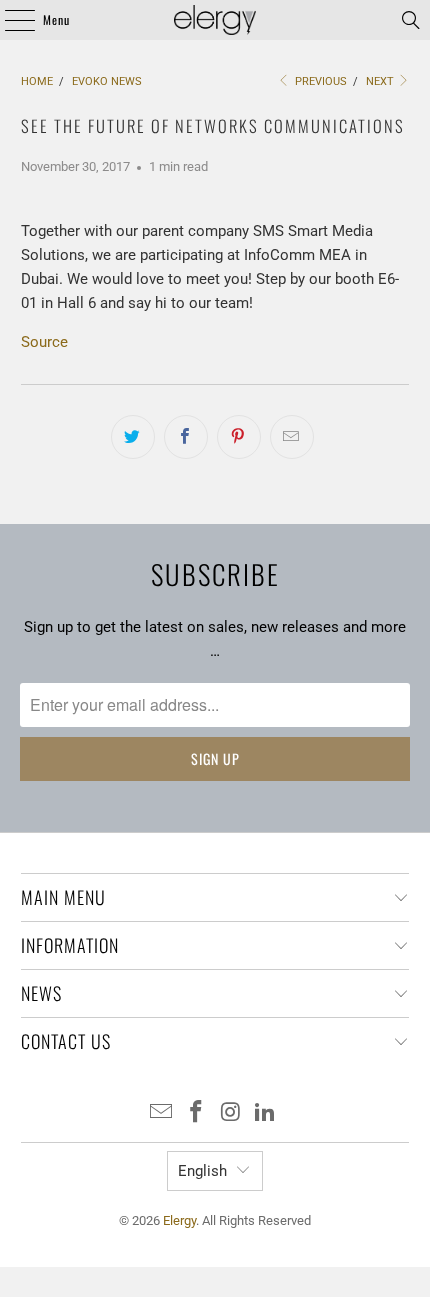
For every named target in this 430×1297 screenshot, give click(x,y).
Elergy (179, 1220)
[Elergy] (215, 20)
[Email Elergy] (162, 1113)
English (202, 1171)
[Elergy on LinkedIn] (266, 1113)
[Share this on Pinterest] (239, 437)
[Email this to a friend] (292, 437)
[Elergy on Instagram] (232, 1113)
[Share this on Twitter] (133, 437)
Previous (319, 81)
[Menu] (9, 20)
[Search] (411, 20)
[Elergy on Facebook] (197, 1113)
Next (381, 81)
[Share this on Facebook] (186, 437)
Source (44, 342)
